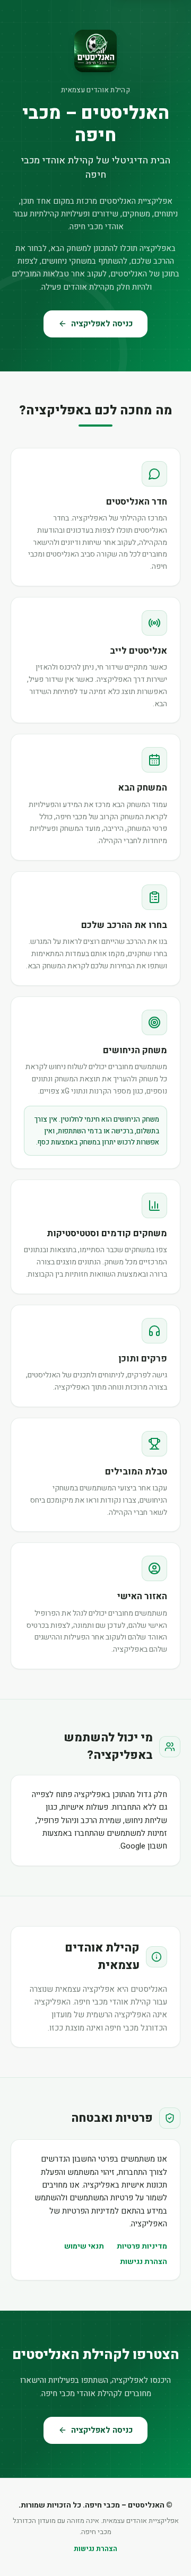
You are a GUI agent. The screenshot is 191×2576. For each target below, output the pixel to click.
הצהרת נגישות (144, 2262)
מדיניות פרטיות (142, 2246)
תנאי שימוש (84, 2246)
